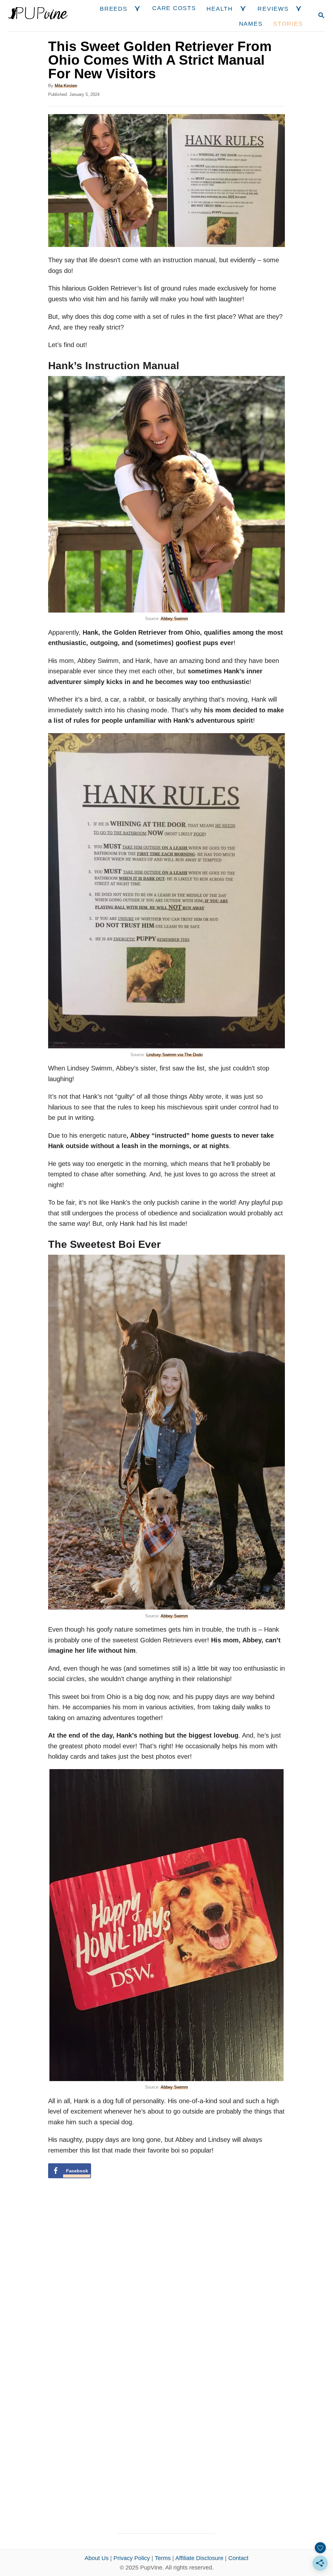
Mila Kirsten (66, 86)
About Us (97, 2558)
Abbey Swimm (174, 619)
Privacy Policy (132, 2558)
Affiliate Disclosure (199, 2558)
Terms (163, 2558)
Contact (238, 2558)
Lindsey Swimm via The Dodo (174, 1055)
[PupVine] (38, 16)
